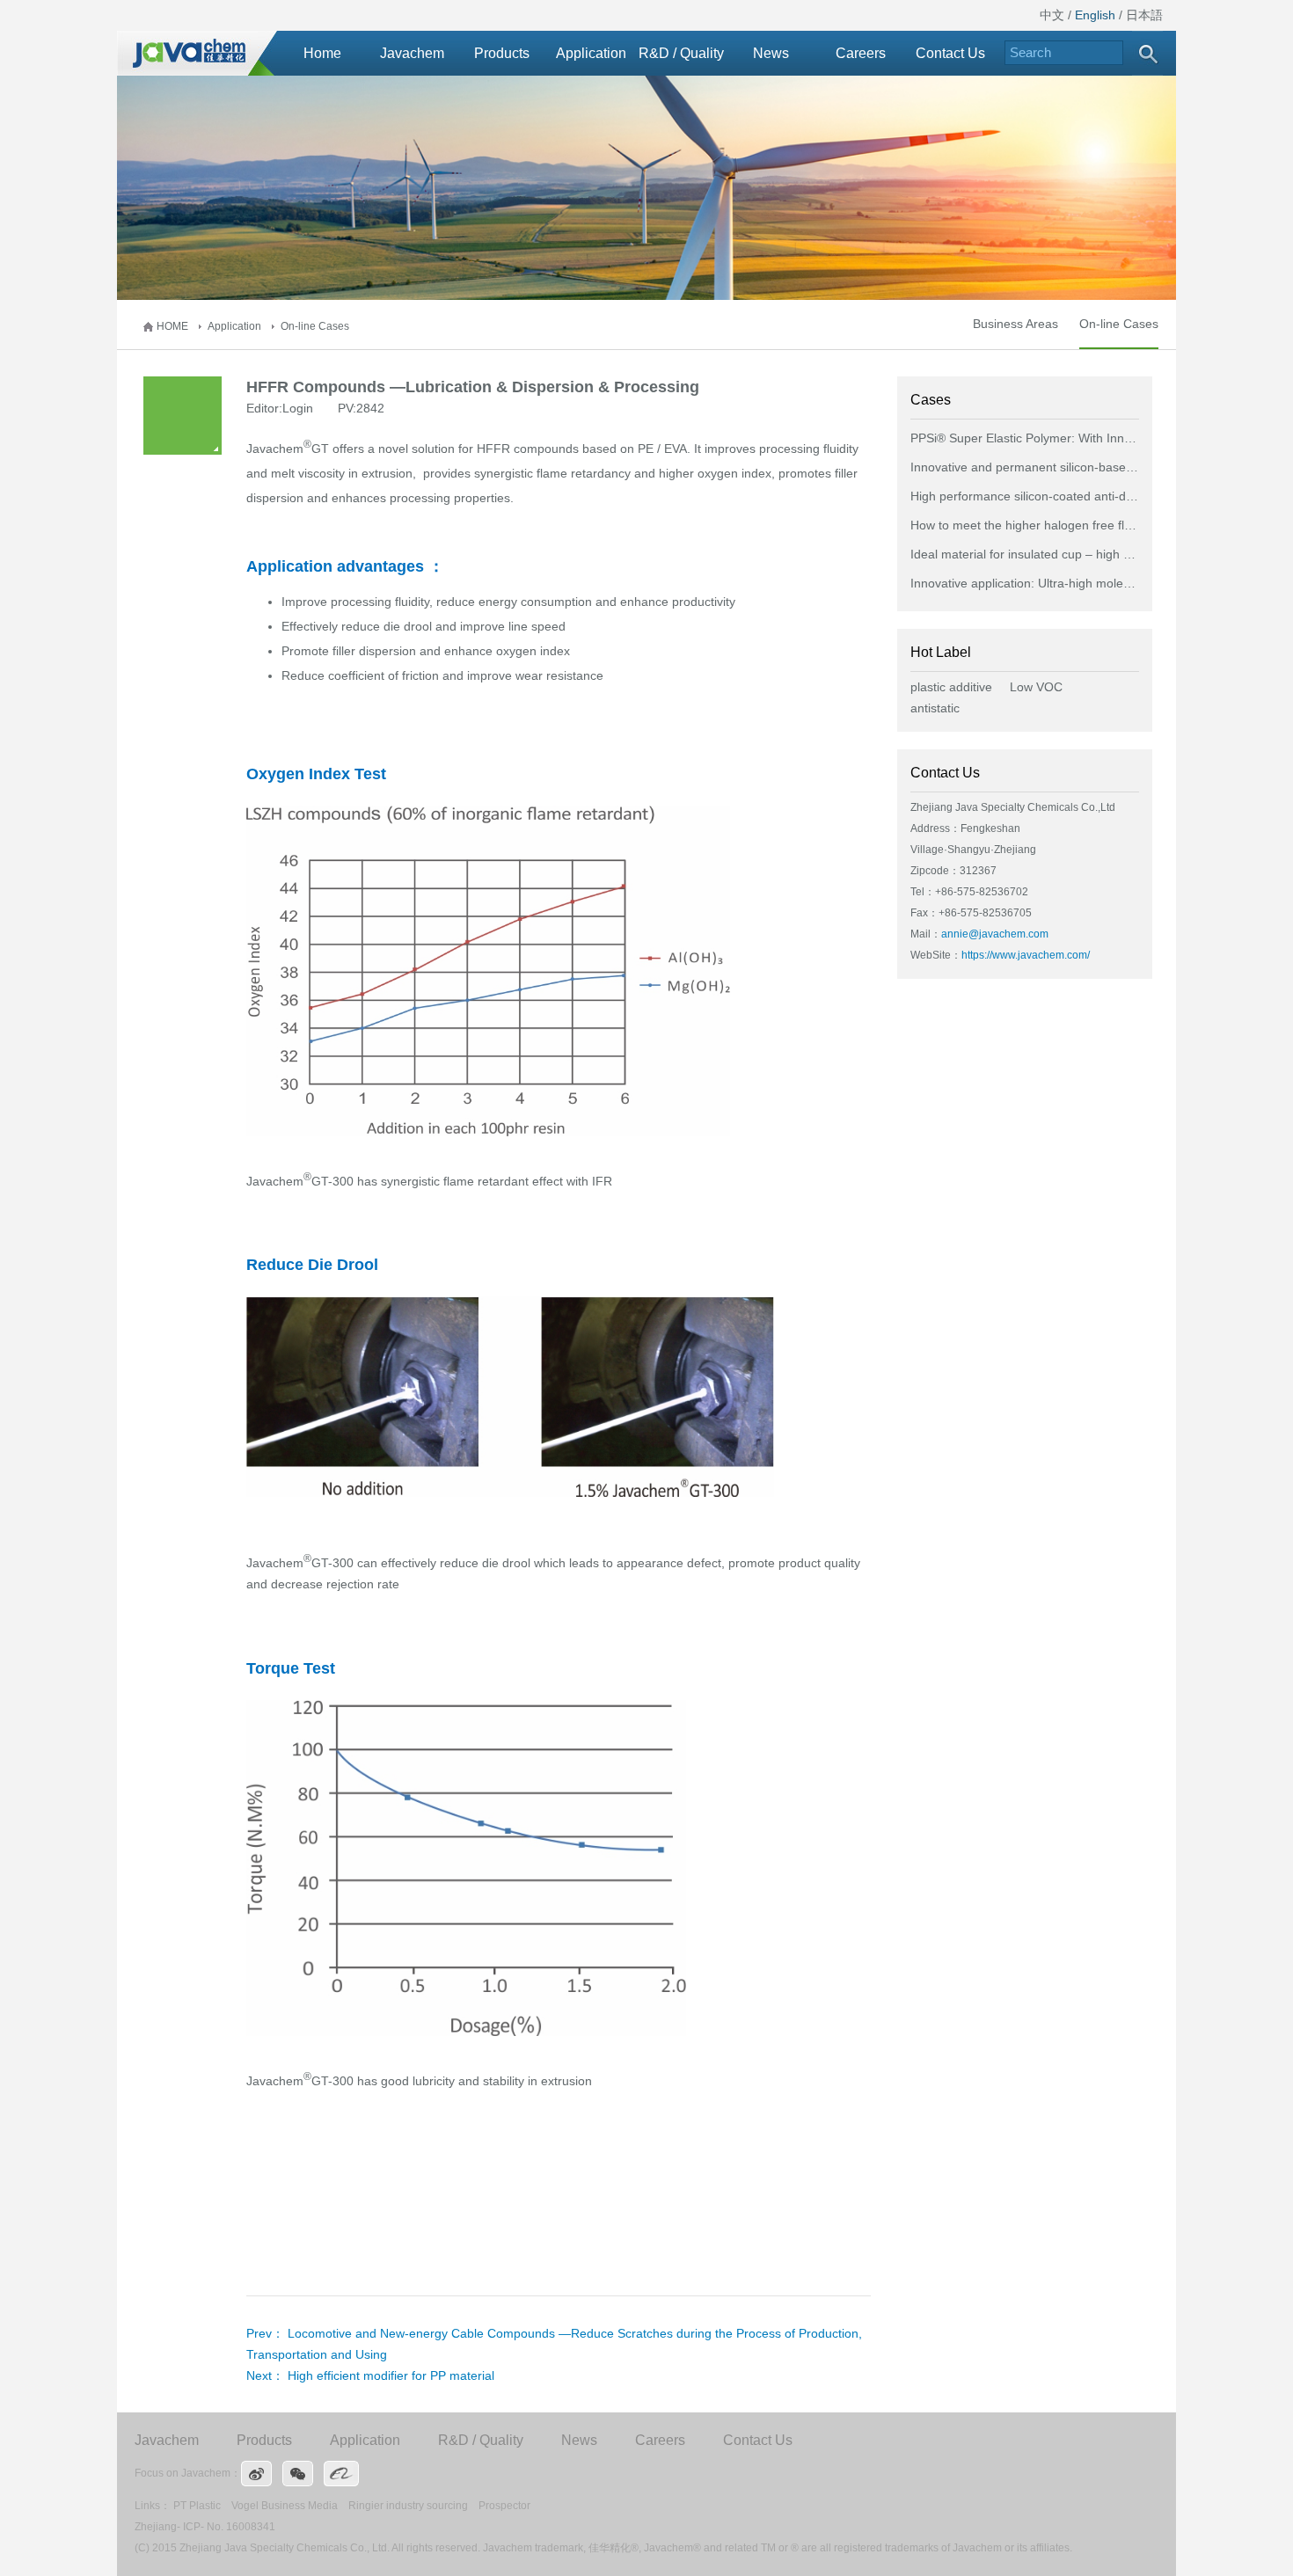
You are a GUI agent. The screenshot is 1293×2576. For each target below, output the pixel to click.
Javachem (412, 53)
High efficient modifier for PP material (391, 2375)
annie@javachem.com (995, 934)
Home (322, 53)
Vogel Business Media (285, 2506)
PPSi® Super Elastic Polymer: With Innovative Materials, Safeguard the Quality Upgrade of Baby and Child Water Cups (1025, 438)
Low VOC (1036, 687)
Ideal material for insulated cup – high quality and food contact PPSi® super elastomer (1025, 554)
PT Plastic (197, 2506)
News (771, 53)
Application (591, 53)
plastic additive (951, 687)
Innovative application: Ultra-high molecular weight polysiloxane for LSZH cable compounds (1025, 583)
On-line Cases (315, 326)
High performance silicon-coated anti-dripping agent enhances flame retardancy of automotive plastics (1025, 496)
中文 (1052, 15)
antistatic (935, 708)
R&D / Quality (681, 53)
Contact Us (950, 53)
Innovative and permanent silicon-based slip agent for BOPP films (1025, 467)
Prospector (504, 2506)
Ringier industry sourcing (408, 2506)
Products (502, 53)
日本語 (1144, 15)
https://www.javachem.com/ (1026, 955)
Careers (861, 53)
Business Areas (1015, 324)
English (1095, 15)
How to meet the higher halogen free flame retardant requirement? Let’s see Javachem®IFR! (1025, 525)
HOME (172, 326)
